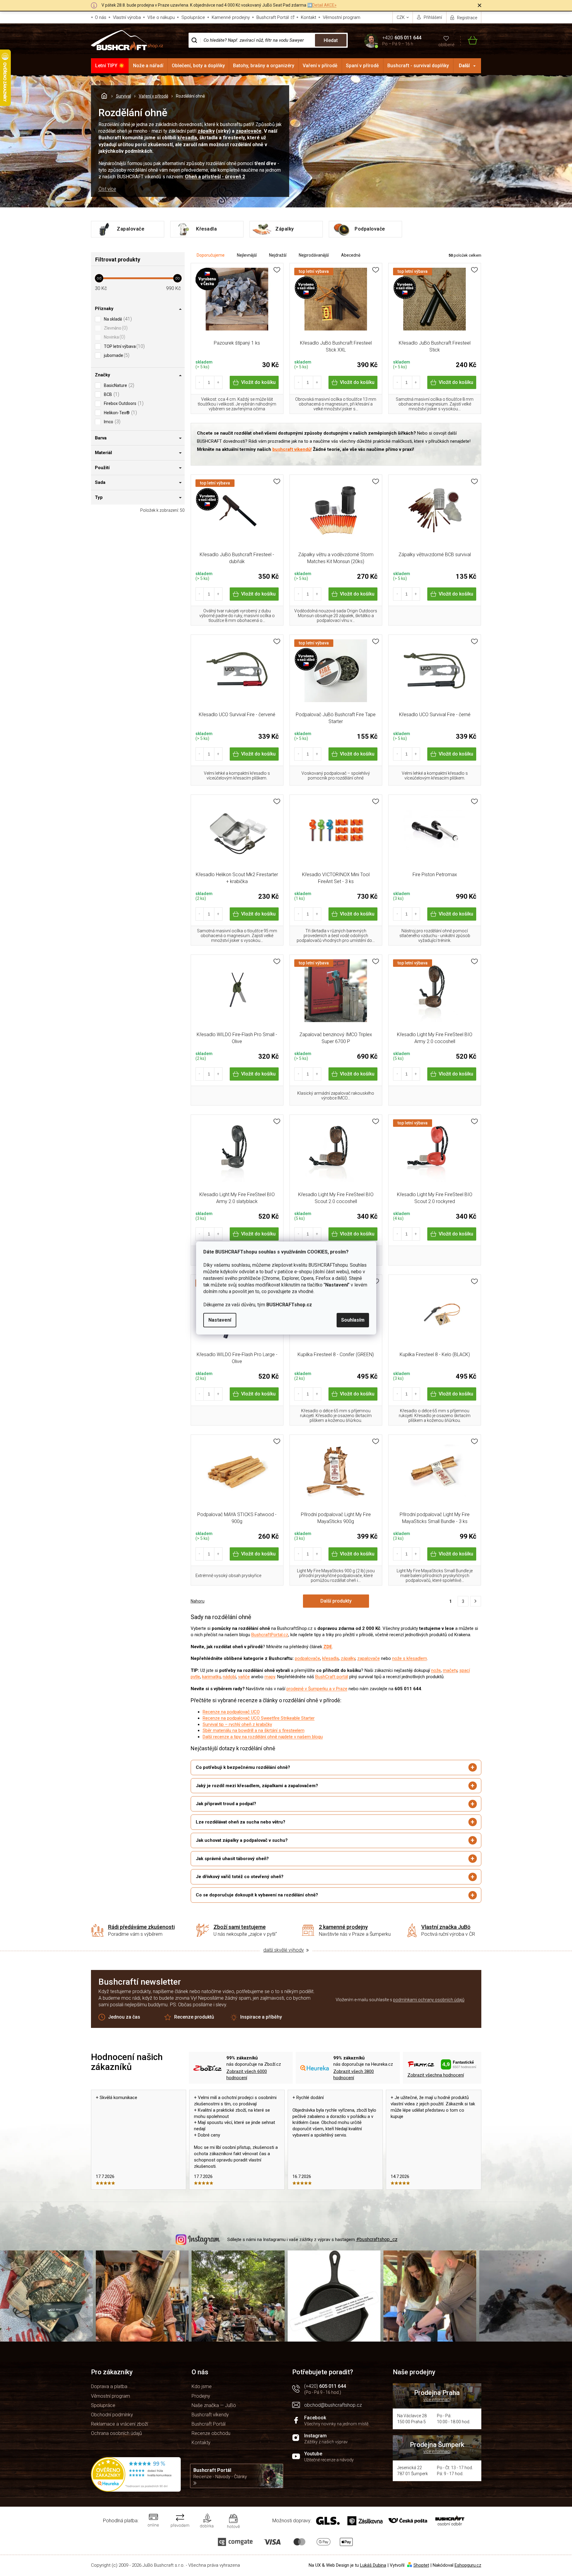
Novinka (114, 337)
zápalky (206, 131)
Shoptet (421, 2565)
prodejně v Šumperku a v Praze (317, 1689)
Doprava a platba (109, 2386)
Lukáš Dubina (373, 2565)
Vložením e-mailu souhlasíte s (400, 2000)
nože (436, 1670)
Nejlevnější (247, 255)
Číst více (107, 189)
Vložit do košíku (258, 382)
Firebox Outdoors (123, 403)
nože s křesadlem (410, 1658)
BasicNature (118, 385)
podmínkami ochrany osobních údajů (429, 2000)
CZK (401, 17)
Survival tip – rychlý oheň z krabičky (237, 1724)
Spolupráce (193, 17)
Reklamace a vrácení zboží (120, 2424)
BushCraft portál (332, 1677)
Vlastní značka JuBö (446, 1927)
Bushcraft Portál (273, 17)
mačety (450, 1670)
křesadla (187, 138)
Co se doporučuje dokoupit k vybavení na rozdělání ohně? (257, 1895)
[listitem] (476, 1601)
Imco (111, 422)
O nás (101, 17)
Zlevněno (115, 328)
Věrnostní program (342, 17)
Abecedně (351, 255)
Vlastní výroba (127, 17)
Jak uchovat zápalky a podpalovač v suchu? (242, 1840)
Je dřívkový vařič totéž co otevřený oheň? (240, 1877)
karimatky (211, 1677)
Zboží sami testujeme (240, 1927)
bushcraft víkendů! (292, 449)
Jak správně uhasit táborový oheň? (232, 1859)
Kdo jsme (202, 2386)
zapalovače (249, 131)
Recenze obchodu (211, 2433)
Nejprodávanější (314, 255)
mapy (270, 1677)
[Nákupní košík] (469, 40)
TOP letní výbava (124, 346)
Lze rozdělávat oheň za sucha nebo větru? (241, 1822)
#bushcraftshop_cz (377, 2239)
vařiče (244, 1677)
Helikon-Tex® (120, 413)
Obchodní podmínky (112, 2415)
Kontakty (201, 2443)
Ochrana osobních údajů (117, 2433)
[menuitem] (110, 66)
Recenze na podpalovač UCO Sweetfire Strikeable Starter (259, 1718)
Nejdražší (278, 255)
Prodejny (201, 2396)
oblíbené (446, 45)
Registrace (467, 18)
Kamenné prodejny (231, 17)
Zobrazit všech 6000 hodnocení (247, 2075)
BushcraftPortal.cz (270, 1635)
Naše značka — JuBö (214, 2405)
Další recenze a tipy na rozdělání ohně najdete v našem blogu (263, 1737)
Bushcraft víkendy (210, 2415)
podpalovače (307, 1658)
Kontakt (309, 17)
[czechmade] (237, 302)
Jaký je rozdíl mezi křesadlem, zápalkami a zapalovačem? (257, 1786)
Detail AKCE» (324, 5)
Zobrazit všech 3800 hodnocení (354, 2075)
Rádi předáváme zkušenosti (141, 1927)
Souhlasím (353, 1320)
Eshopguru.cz (468, 2565)
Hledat (331, 40)
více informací (437, 2400)
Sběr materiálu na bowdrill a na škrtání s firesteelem (254, 1730)
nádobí (229, 1677)
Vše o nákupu (161, 17)
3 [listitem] (463, 1601)
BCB (111, 394)
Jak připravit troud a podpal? (226, 1804)
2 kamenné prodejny (343, 1927)
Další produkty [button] (336, 1601)
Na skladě (117, 319)
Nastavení (220, 1320)
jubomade (116, 355)
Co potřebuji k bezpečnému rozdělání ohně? (243, 1767)
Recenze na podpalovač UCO (231, 1712)
